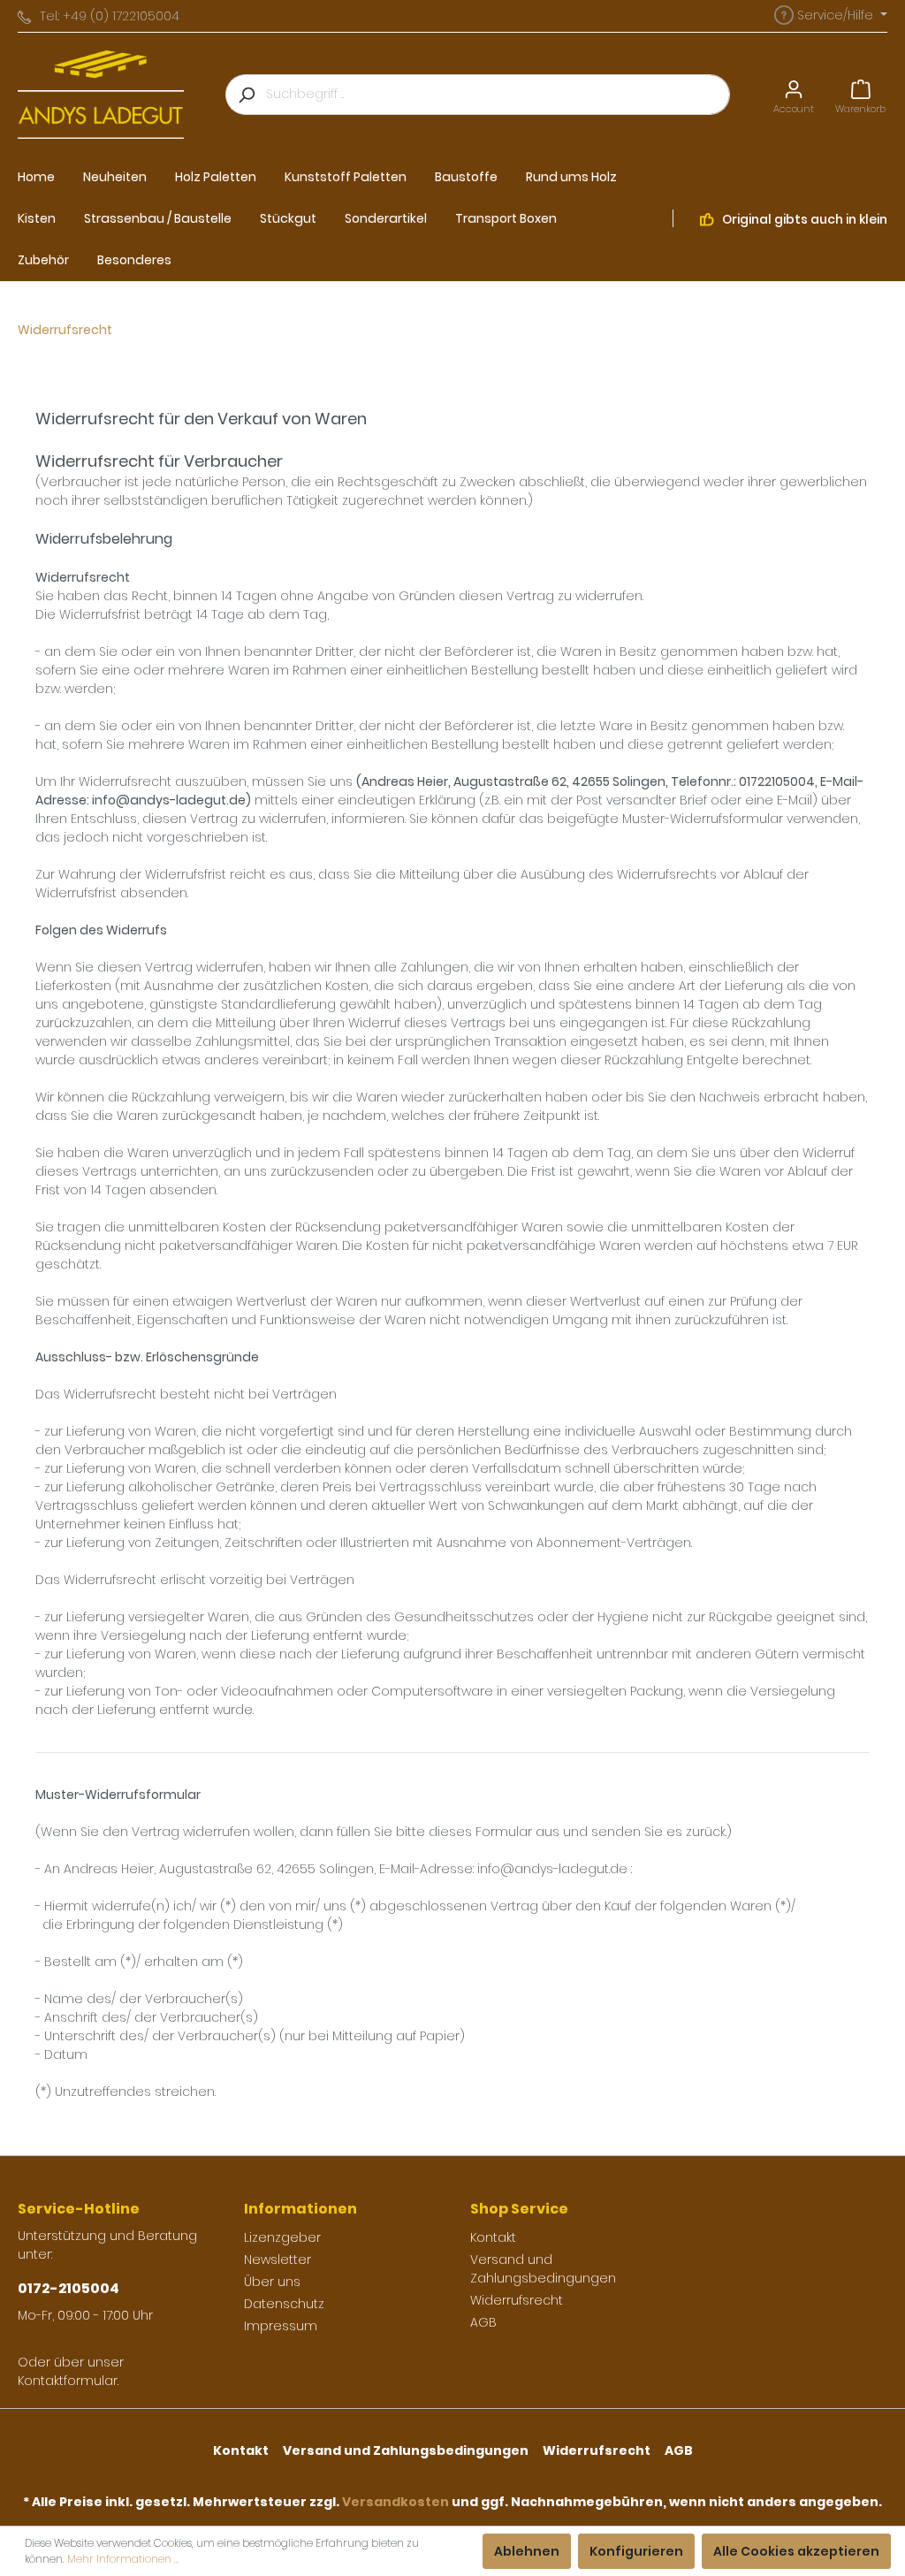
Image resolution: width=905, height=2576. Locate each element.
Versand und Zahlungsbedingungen (543, 2269)
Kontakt (493, 2237)
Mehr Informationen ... (123, 2559)
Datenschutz (284, 2304)
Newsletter (278, 2260)
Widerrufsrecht (517, 2300)
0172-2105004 (68, 2288)
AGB (483, 2322)
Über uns (272, 2282)
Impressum (281, 2326)
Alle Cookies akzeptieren (796, 2551)
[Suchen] (246, 95)
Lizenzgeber (282, 2237)
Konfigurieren (636, 2551)
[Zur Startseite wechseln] (101, 95)
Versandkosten (395, 2502)
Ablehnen (527, 2551)
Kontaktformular (68, 2381)
